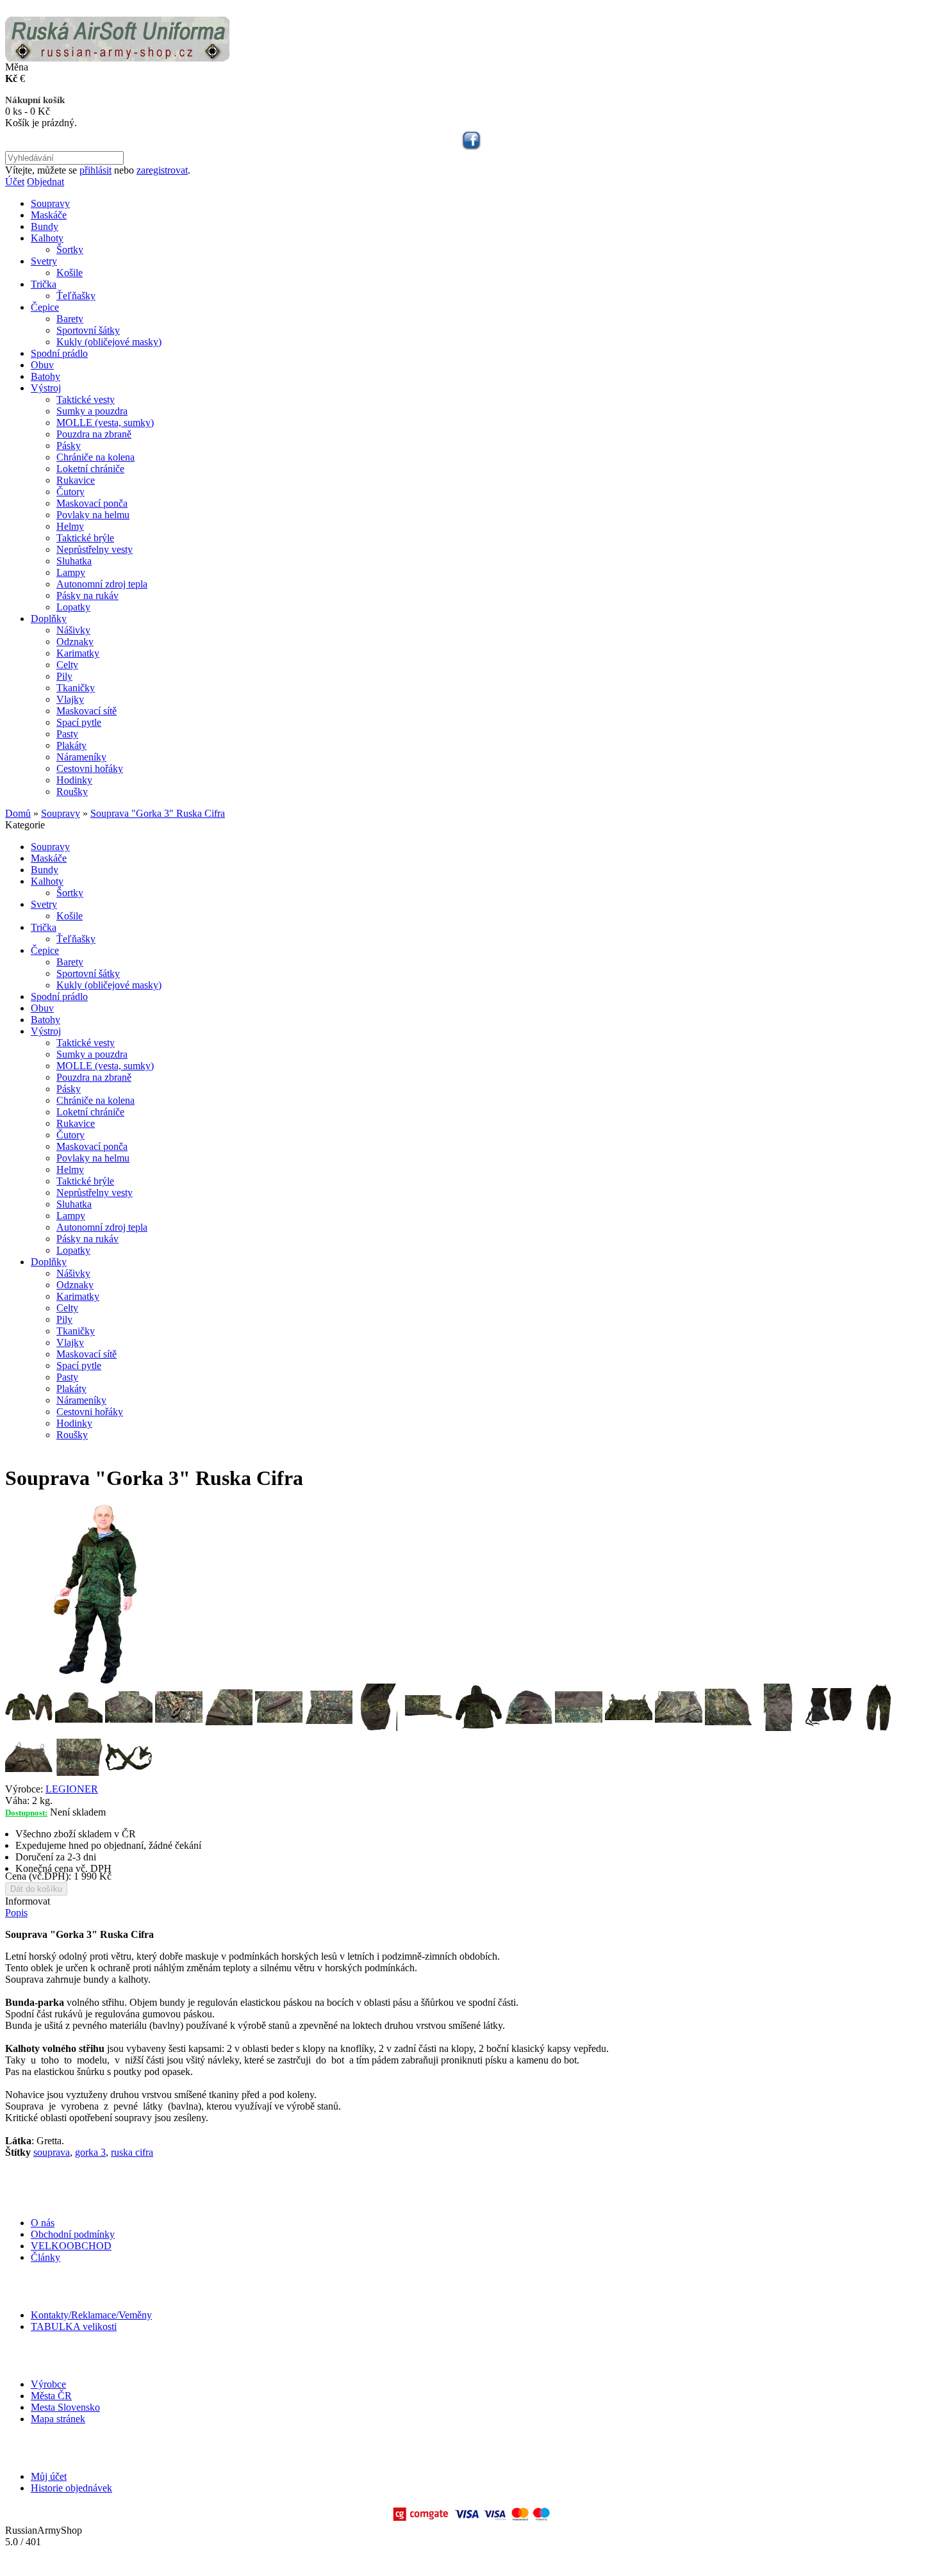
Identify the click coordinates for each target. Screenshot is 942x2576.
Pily (64, 676)
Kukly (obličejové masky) (109, 342)
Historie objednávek (71, 2488)
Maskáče (49, 215)
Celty (67, 665)
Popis (16, 1913)
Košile (70, 273)
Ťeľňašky (76, 296)
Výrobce (48, 2384)
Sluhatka (74, 561)
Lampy (71, 572)
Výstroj (46, 388)
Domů (18, 813)
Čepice (45, 307)
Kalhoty (47, 238)
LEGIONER (72, 1789)
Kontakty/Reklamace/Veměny (91, 2315)
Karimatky (78, 653)
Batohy (45, 376)
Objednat (45, 182)
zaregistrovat (162, 170)
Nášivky (73, 630)
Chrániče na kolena (95, 457)
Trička (44, 284)
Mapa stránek (58, 2419)
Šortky (70, 250)
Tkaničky (76, 688)
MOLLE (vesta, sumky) (105, 422)
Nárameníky (81, 757)
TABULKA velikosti (74, 2326)
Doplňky (49, 619)
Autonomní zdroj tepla (102, 584)
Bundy (45, 226)
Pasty (67, 734)
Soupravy (50, 203)
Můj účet (49, 2476)
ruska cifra (132, 2152)
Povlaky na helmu (93, 515)
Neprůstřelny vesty (95, 549)
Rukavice (76, 480)
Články (45, 2257)
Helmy (70, 526)
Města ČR (51, 2396)
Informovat (28, 1901)
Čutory (70, 492)
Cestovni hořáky (90, 768)
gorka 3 (90, 2152)
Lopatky (73, 607)
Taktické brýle (85, 538)
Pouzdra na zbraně (94, 434)
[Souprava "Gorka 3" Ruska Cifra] (95, 1680)
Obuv (42, 365)
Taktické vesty (86, 399)
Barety (70, 319)
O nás (43, 2223)
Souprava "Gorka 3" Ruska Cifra (158, 813)
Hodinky (74, 780)
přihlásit (95, 170)
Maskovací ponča (92, 503)
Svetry (44, 261)
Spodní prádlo (59, 353)
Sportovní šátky (88, 330)
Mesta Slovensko (65, 2407)
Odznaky (75, 642)
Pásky (69, 446)
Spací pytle (79, 722)
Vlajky (70, 699)
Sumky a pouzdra (92, 411)
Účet (15, 182)
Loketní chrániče (90, 469)
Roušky (72, 792)
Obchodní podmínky (73, 2234)
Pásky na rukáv (87, 595)
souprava (52, 2152)
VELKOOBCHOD (71, 2246)
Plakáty (71, 745)
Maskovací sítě (87, 711)
